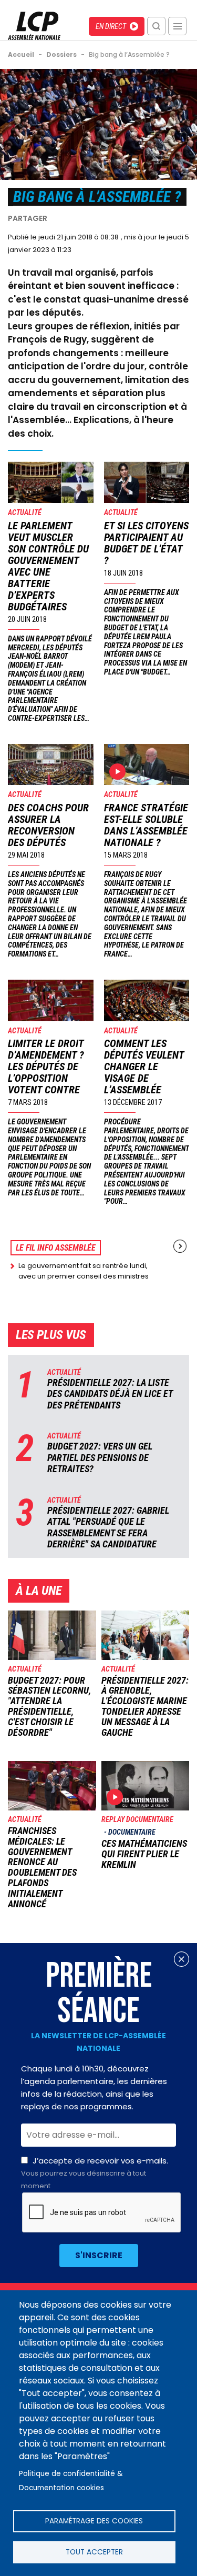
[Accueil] (34, 26)
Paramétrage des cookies (94, 2521)
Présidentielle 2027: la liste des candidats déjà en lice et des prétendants (110, 1394)
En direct (111, 26)
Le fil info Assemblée (56, 1248)
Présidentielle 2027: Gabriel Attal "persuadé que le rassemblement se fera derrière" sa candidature (108, 1527)
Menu (177, 26)
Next (180, 1246)
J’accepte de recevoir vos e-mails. (95, 2173)
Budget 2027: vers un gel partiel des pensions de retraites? (100, 1457)
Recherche (156, 26)
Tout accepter (94, 2552)
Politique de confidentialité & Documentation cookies (71, 2481)
